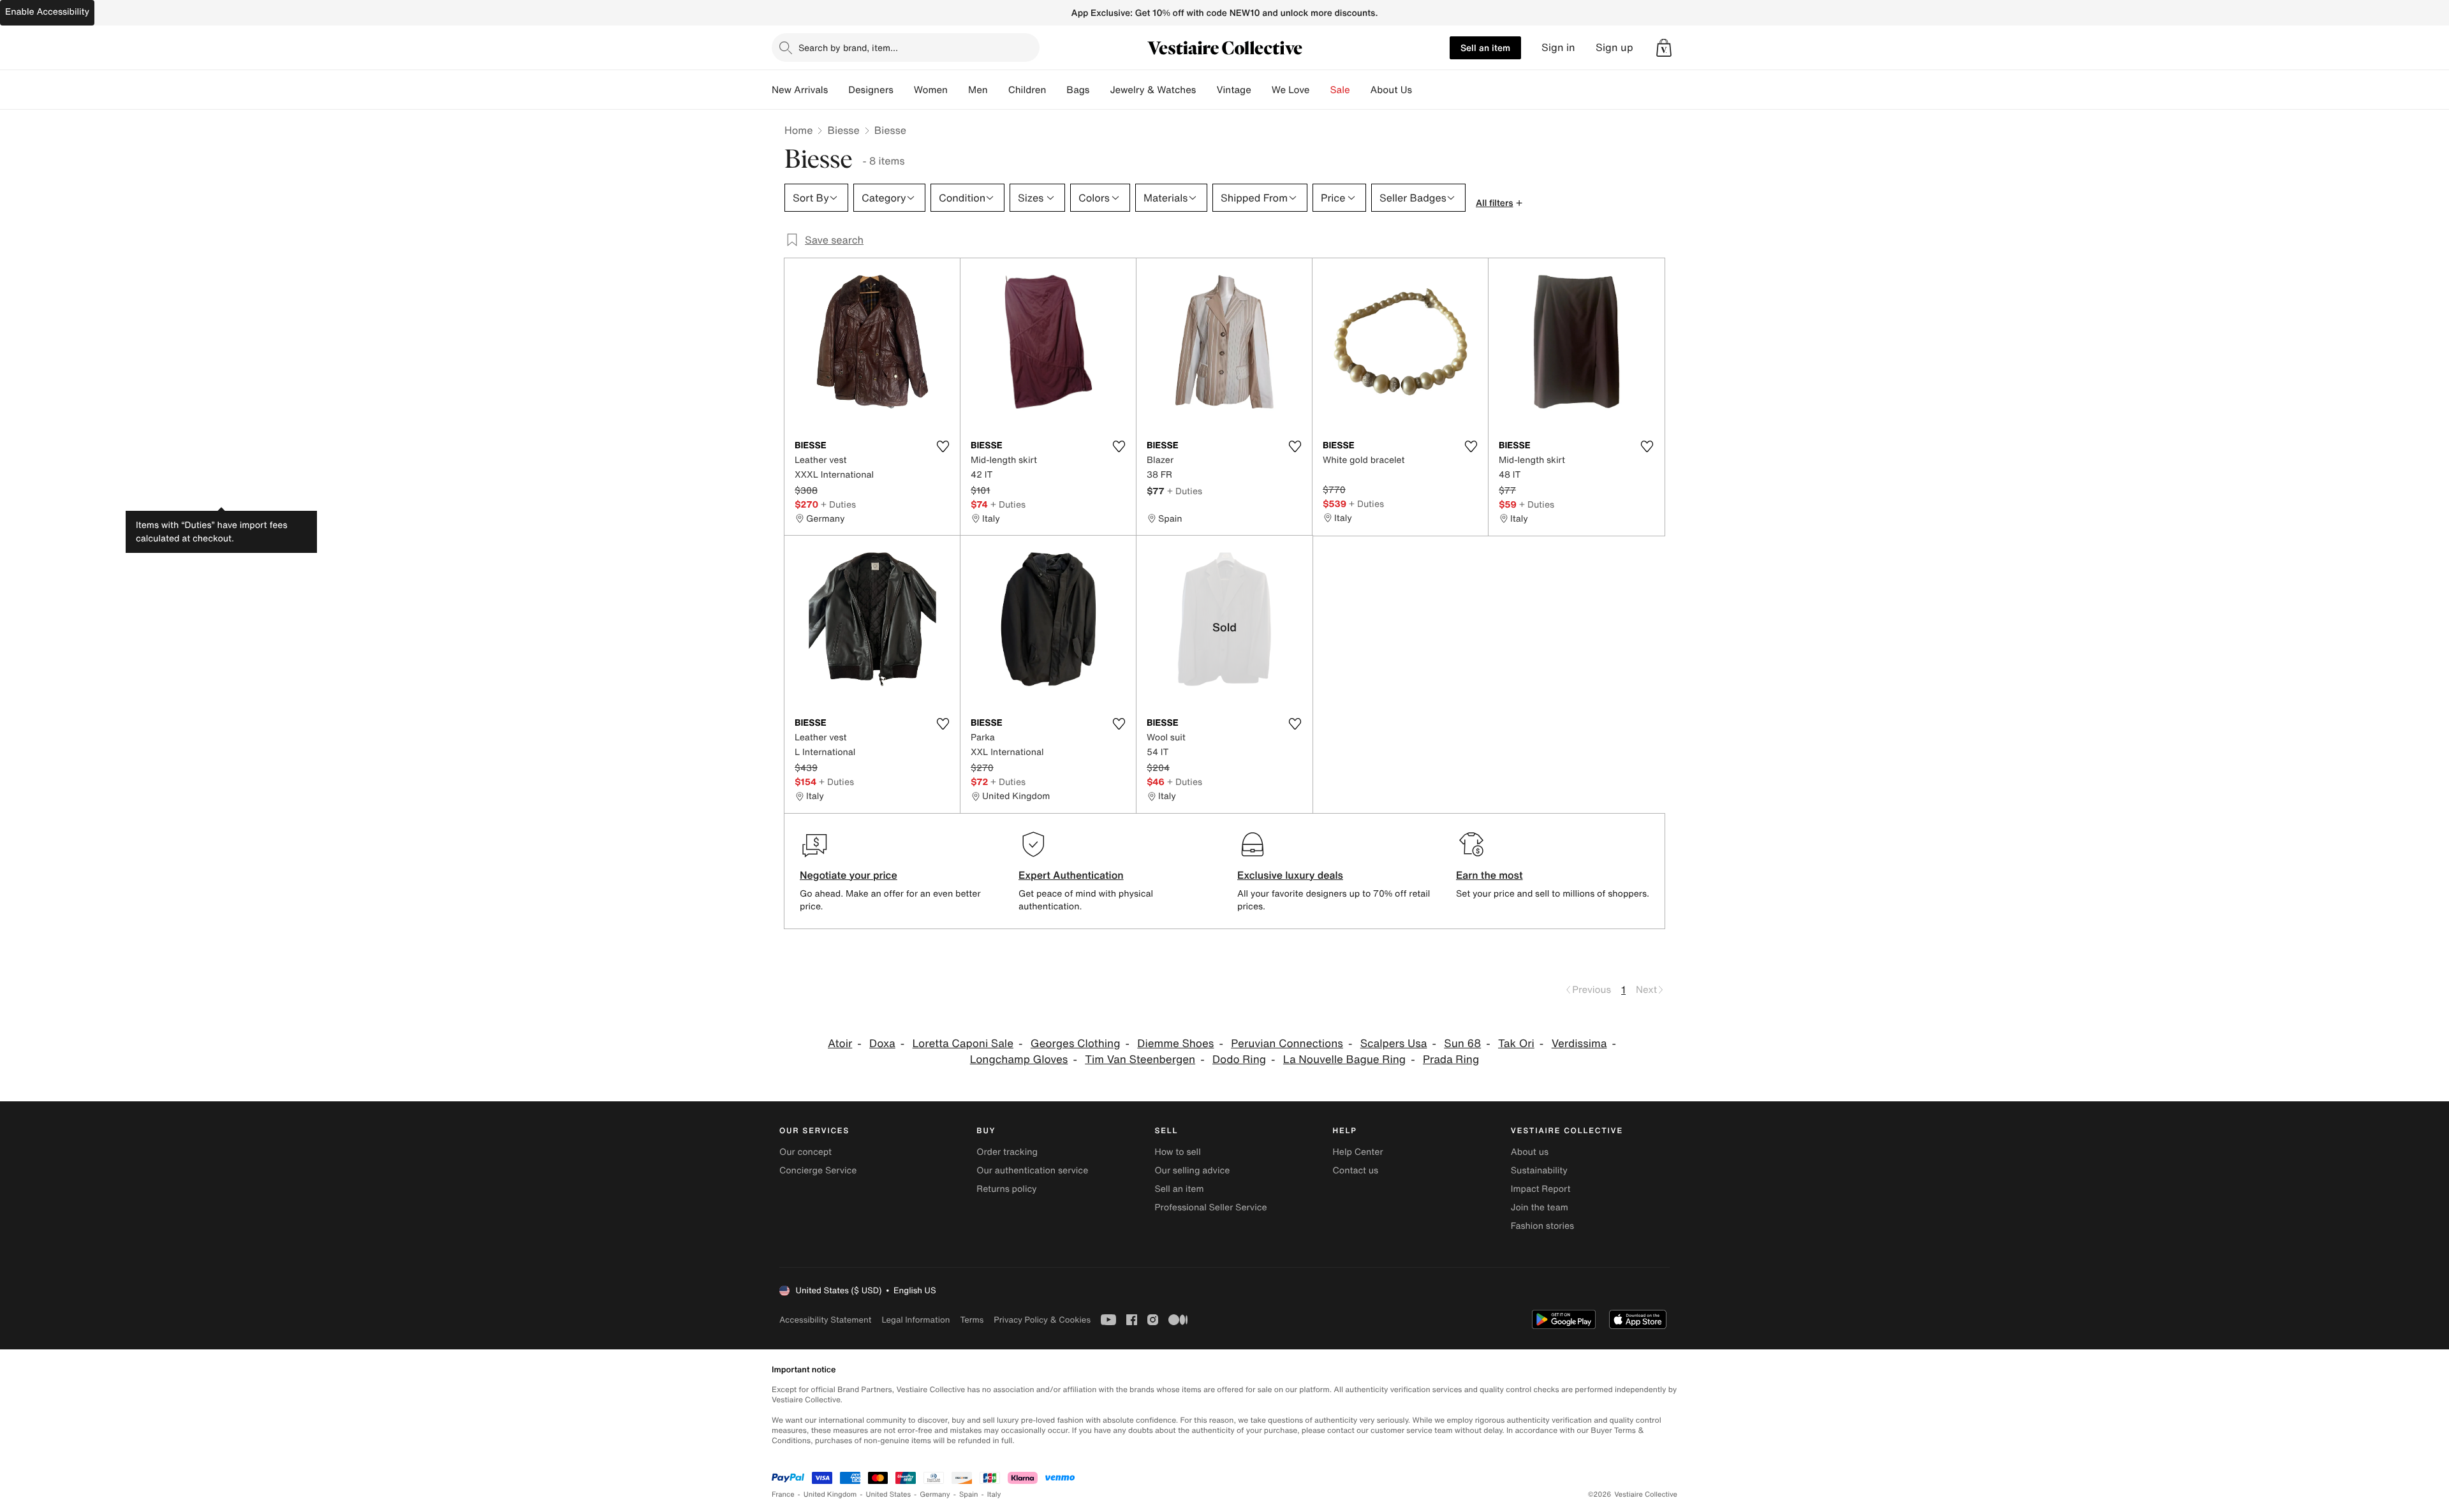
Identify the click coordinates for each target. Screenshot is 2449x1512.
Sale (1340, 90)
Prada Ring (1451, 1060)
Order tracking (1007, 1152)
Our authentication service (1032, 1171)
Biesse (843, 130)
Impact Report (1541, 1189)
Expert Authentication (1071, 875)
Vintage (1233, 90)
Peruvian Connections (1287, 1044)
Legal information (916, 1320)
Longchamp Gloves (1019, 1060)
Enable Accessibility (47, 12)
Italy (994, 1494)
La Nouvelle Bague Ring (1344, 1060)
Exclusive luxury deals (1290, 875)
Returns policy (1006, 1189)
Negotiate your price (849, 875)
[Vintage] (1261, 90)
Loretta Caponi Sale (963, 1044)
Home (798, 130)
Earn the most (1489, 875)
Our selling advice (1192, 1171)
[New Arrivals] (838, 90)
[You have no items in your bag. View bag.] (1664, 48)
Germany (935, 1494)
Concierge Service (818, 1171)
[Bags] (1099, 90)
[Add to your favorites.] (943, 446)
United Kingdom (830, 1494)
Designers (871, 90)
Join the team (1540, 1207)
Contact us (1356, 1171)
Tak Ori (1516, 1044)
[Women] (958, 90)
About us (1530, 1152)
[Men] (998, 90)
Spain (969, 1494)
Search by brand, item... (848, 48)
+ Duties (838, 504)
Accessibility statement (825, 1320)
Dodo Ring (1239, 1060)
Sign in (1558, 48)
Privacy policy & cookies (1042, 1320)
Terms (972, 1320)
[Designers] (904, 90)
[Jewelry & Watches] (1206, 90)
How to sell (1177, 1152)
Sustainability (1539, 1171)
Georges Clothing (1076, 1044)
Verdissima (1579, 1044)
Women (931, 90)
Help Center (1358, 1152)
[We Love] (1320, 90)
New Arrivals (800, 90)
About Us (1391, 90)
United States (889, 1494)
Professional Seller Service (1210, 1207)
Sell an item (1485, 48)
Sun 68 (1462, 1044)
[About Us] (1422, 90)
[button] (1664, 48)
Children (1027, 90)
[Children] (1056, 90)
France (783, 1494)
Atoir (840, 1044)
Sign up (1614, 48)
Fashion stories (1542, 1226)
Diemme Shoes (1175, 1044)
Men (978, 90)
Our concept (805, 1152)
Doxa (882, 1044)
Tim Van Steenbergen (1140, 1060)
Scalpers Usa (1394, 1044)
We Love (1291, 90)
